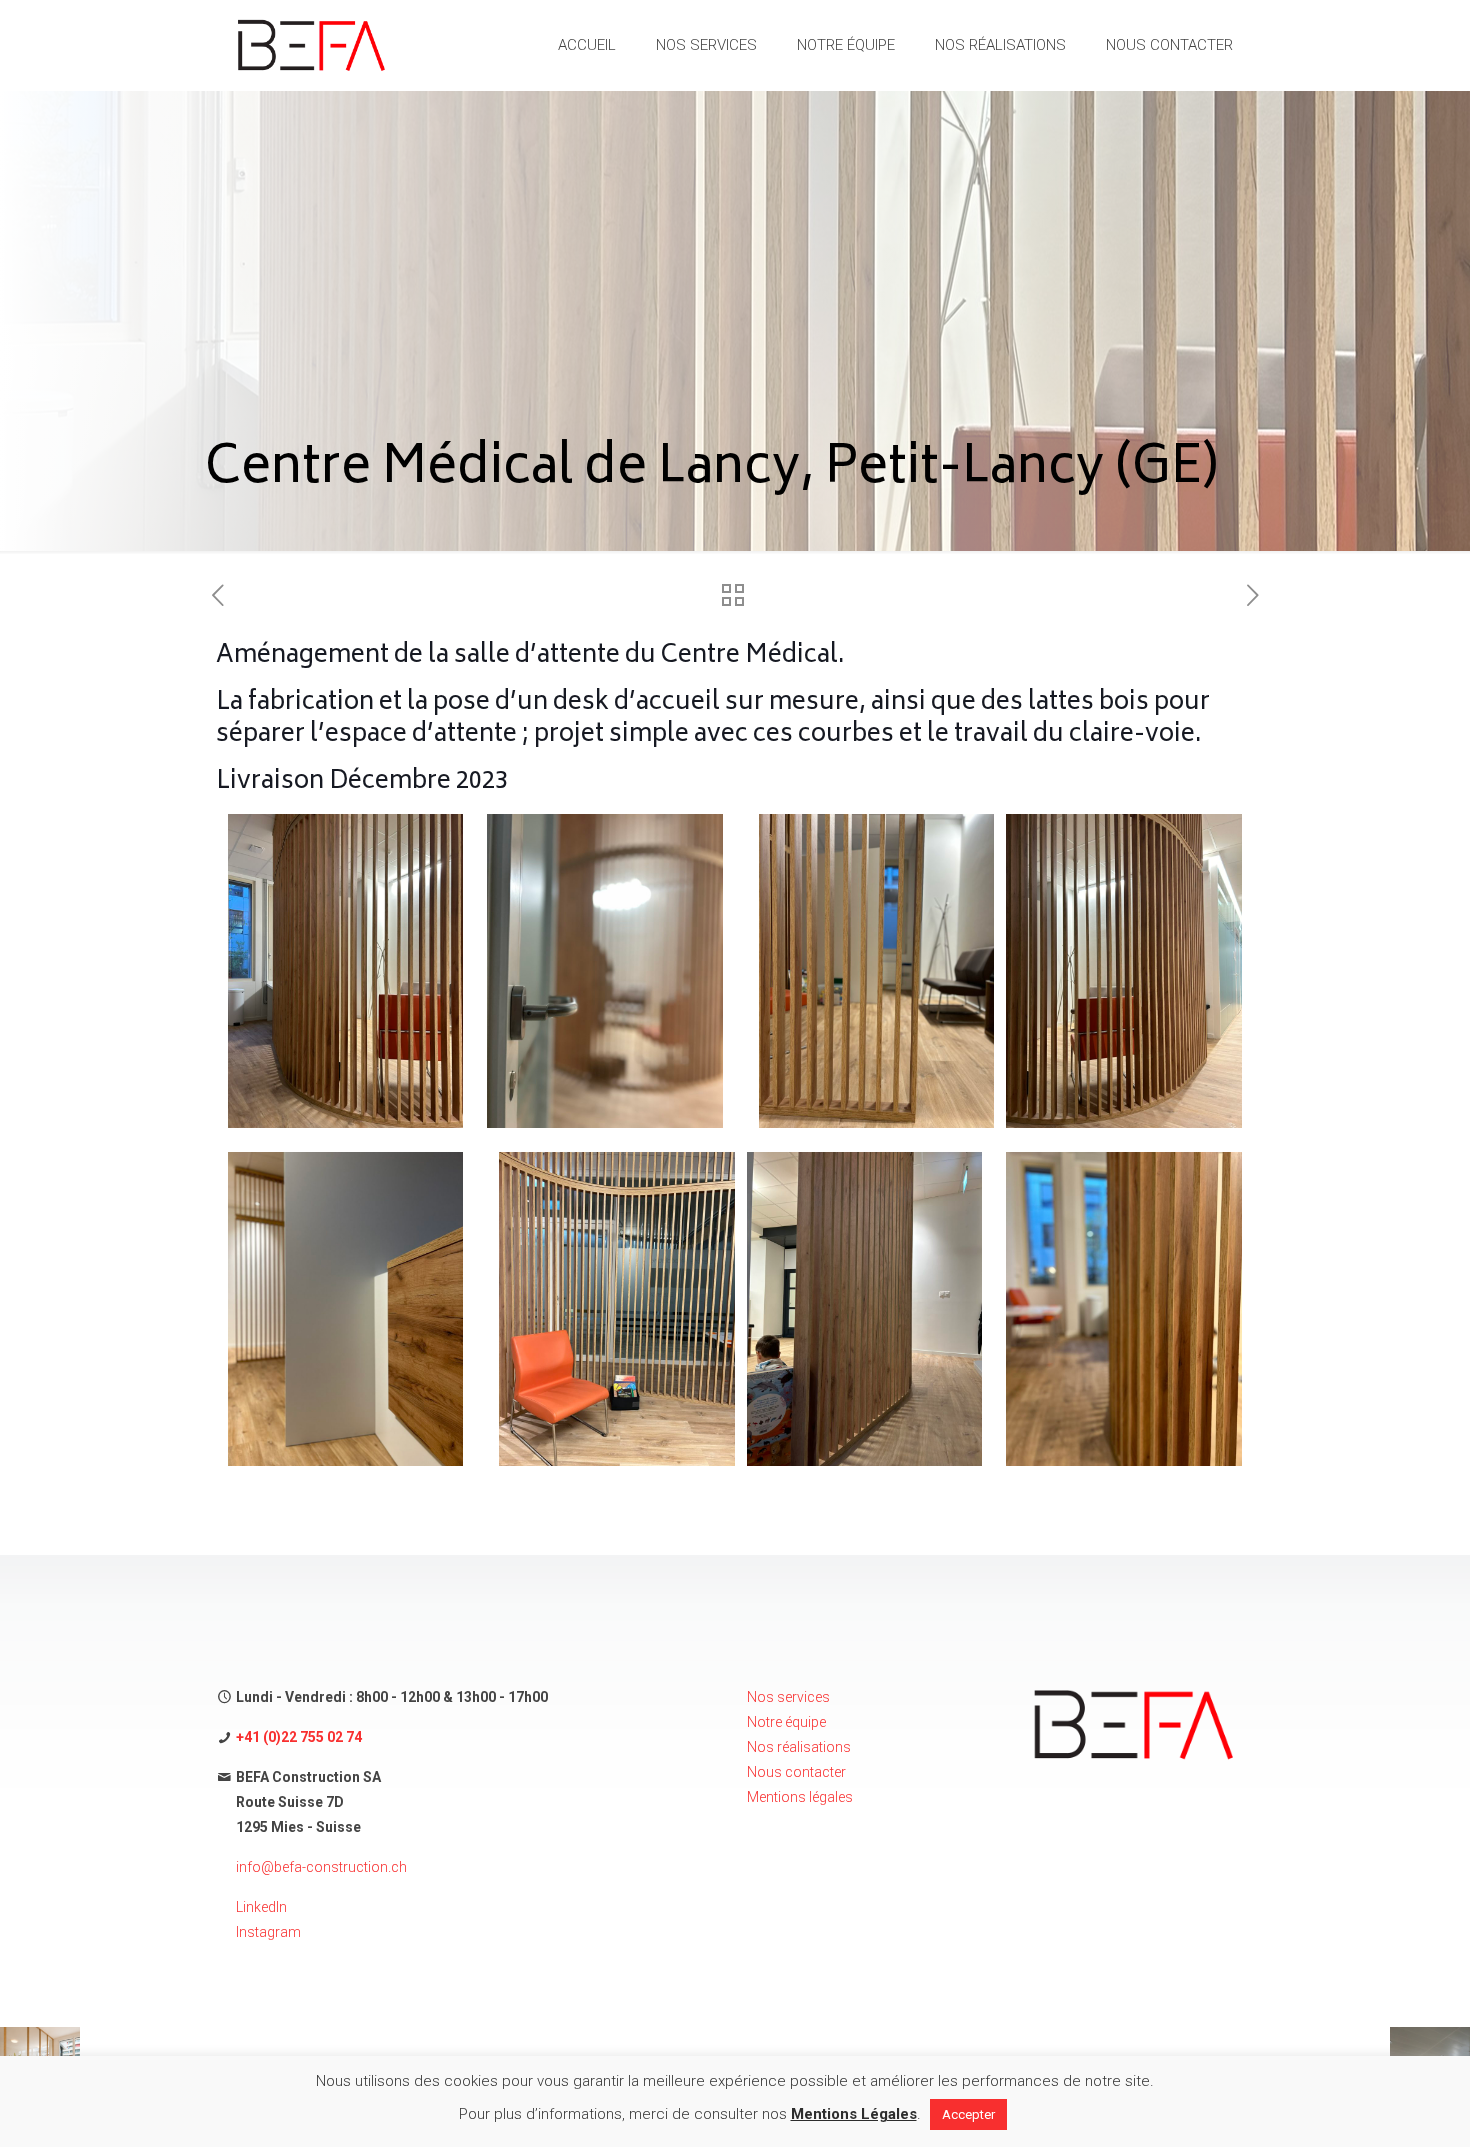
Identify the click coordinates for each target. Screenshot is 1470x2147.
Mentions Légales (854, 2114)
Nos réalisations (799, 1747)
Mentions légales (800, 1797)
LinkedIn (261, 1907)
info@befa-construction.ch (321, 1867)
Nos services (788, 1697)
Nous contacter (796, 1772)
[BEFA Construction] (311, 45)
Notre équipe (786, 1722)
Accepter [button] (968, 2114)
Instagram (268, 1932)
